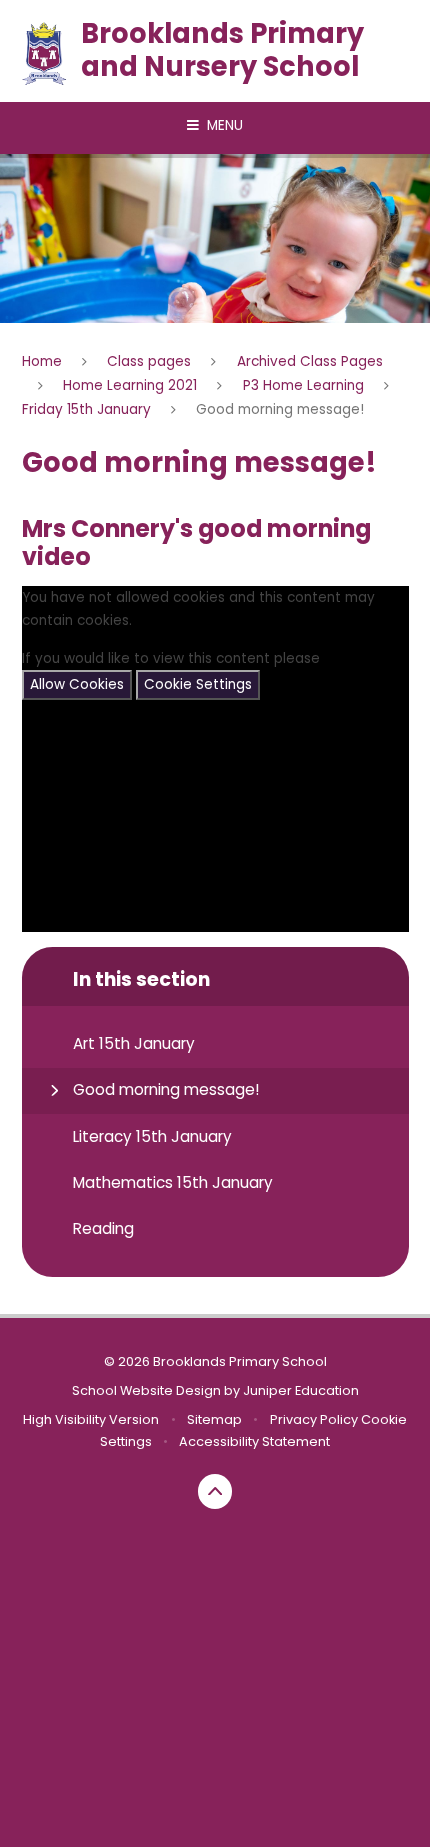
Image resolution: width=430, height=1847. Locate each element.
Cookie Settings (198, 684)
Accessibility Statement (254, 1441)
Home (42, 361)
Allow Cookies (77, 684)
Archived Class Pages (310, 361)
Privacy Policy (314, 1419)
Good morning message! (280, 409)
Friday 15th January (86, 409)
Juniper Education (301, 1390)
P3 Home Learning (303, 385)
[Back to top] (215, 1491)
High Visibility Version (91, 1419)
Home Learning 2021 (130, 385)
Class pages (149, 361)
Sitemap (214, 1419)
